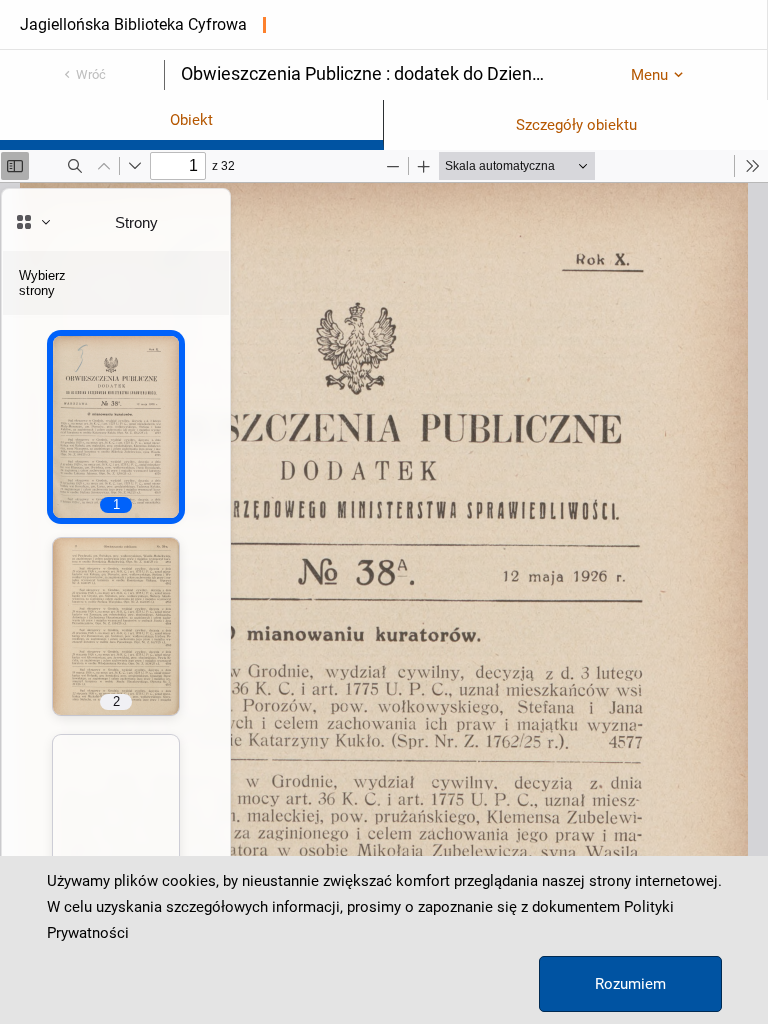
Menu (649, 75)
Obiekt (191, 120)
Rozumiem (630, 984)
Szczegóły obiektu (576, 125)
